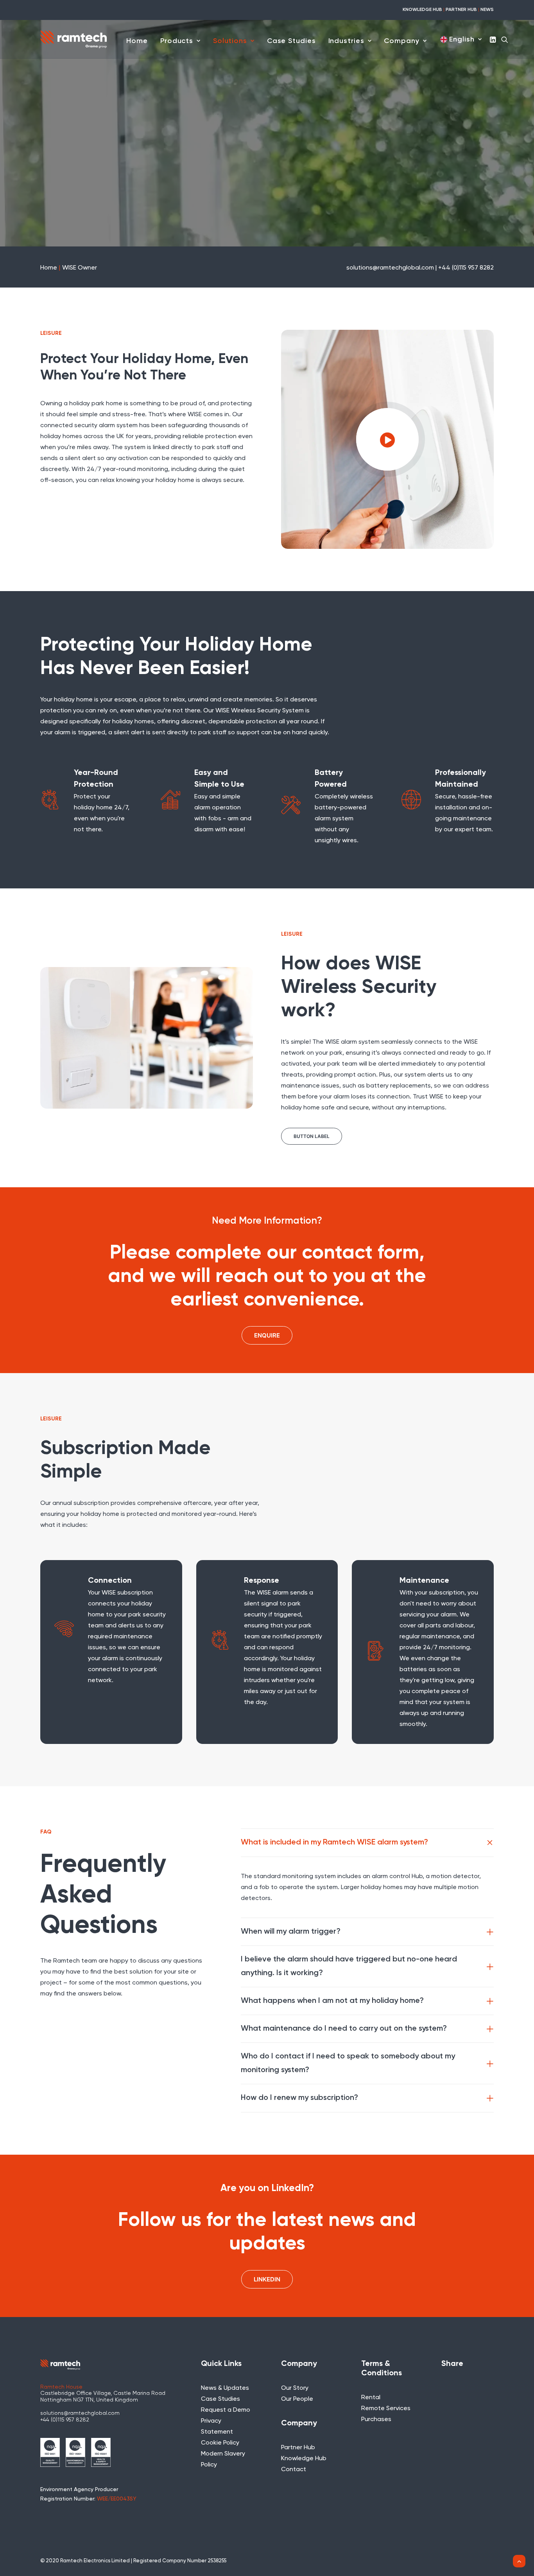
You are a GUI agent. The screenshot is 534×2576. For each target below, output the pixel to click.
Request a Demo (226, 2410)
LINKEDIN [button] (267, 2279)
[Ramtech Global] (73, 39)
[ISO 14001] (75, 2452)
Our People (297, 2399)
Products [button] (177, 41)
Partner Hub (298, 2448)
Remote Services (386, 2409)
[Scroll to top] (519, 2561)
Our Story (295, 2388)
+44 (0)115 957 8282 (65, 2420)
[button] (494, 39)
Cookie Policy (220, 2443)
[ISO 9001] (50, 2452)
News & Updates (225, 2388)
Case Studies (291, 41)
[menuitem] (137, 41)
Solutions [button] (230, 41)
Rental (371, 2398)
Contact (294, 2470)
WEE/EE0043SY (117, 2499)
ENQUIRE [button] (267, 1335)
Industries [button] (346, 41)
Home (137, 41)
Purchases (376, 2420)
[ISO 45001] (101, 2452)
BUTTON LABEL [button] (312, 1136)
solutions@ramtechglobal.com (80, 2413)
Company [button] (401, 41)
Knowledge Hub (304, 2459)
